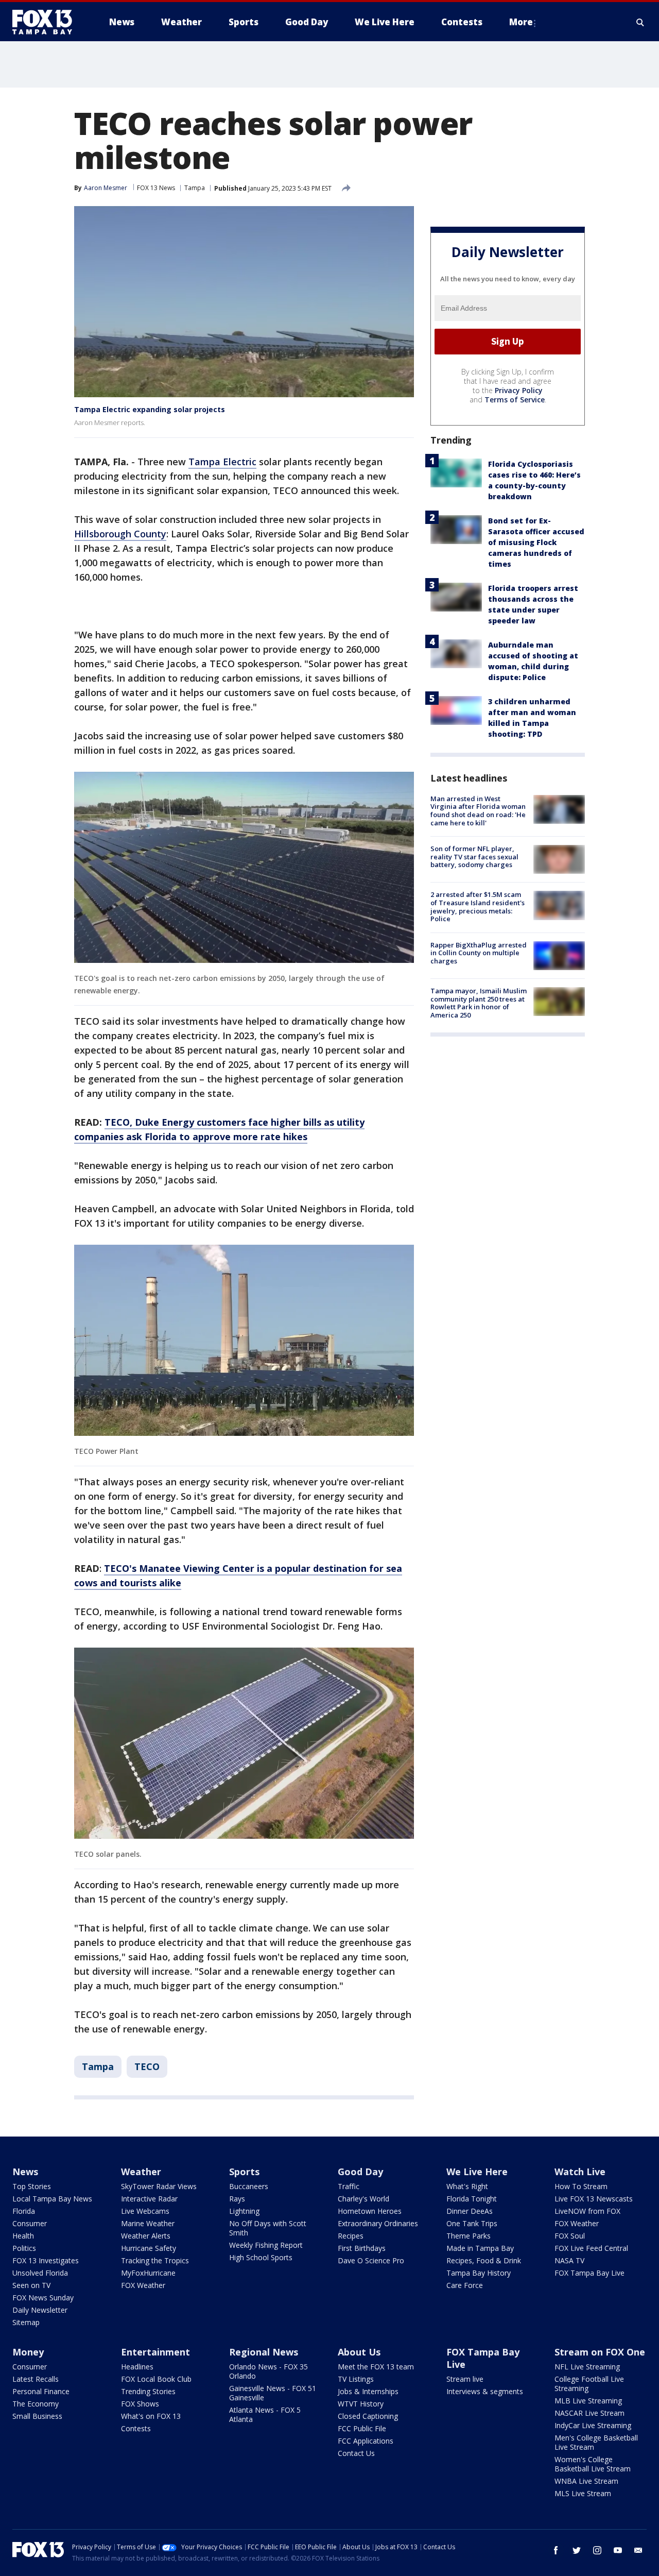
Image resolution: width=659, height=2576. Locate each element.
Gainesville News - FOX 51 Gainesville (273, 2393)
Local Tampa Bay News (52, 2199)
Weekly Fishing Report (266, 2245)
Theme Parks (469, 2236)
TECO (147, 2066)
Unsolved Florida (40, 2273)
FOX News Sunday (43, 2298)
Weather (141, 2172)
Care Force (465, 2285)
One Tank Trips (472, 2223)
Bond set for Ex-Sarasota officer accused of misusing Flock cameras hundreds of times (536, 542)
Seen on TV (31, 2285)
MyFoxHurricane (148, 2273)
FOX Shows (140, 2404)
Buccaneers (249, 2186)
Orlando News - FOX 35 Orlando (268, 2371)
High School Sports (261, 2257)
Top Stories (32, 2186)
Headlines (137, 2367)
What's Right (467, 2186)
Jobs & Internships (368, 2391)
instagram (597, 2550)
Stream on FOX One (600, 2352)
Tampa (195, 188)
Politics (24, 2248)
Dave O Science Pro (371, 2260)
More (521, 22)
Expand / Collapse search (640, 22)
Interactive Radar (149, 2199)
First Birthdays (362, 2248)
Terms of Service (515, 400)
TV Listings (356, 2379)
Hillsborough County (120, 534)
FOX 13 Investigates (46, 2260)
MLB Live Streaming (588, 2401)
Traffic (349, 2186)
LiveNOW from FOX (587, 2211)
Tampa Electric (222, 462)
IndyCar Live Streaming (593, 2425)
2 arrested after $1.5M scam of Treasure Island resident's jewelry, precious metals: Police (478, 906)
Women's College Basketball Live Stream (593, 2464)
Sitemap (26, 2322)
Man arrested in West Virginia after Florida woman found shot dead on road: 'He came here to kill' (478, 811)
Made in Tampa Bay (480, 2248)
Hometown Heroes (370, 2211)
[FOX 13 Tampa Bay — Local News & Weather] (46, 22)
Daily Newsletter (40, 2310)
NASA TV (569, 2260)
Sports (244, 2172)
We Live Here (477, 2172)
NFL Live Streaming (587, 2367)
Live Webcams (145, 2211)
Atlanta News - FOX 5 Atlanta (265, 2414)
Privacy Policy (519, 390)
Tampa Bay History (479, 2273)
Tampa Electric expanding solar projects (150, 409)
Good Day (360, 2172)
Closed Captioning (368, 2416)
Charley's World (363, 2199)
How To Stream (581, 2186)
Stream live (465, 2379)
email (638, 2550)
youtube (618, 2550)
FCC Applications (366, 2441)
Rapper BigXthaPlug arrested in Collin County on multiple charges (479, 953)
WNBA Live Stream (586, 2481)
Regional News (264, 2352)
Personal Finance (41, 2391)
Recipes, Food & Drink (484, 2260)
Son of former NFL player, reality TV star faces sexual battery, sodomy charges (474, 857)
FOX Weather (143, 2285)
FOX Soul (570, 2236)
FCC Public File (362, 2428)
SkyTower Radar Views (159, 2186)
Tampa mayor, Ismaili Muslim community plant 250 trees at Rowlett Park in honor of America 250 (479, 1003)
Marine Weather (148, 2223)
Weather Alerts (146, 2236)
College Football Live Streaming (589, 2384)
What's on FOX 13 (151, 2416)
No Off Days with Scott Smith (268, 2228)
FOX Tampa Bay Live (589, 2273)
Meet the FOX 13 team (376, 2367)
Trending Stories (148, 2391)
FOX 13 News (156, 188)
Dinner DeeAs (470, 2211)
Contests (136, 2428)
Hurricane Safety (149, 2248)
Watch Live (580, 2172)
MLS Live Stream (583, 2493)
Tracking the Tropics (155, 2260)
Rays (237, 2199)
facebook (556, 2550)
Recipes (351, 2236)
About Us (359, 2352)
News (25, 2172)
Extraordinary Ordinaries (378, 2223)
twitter (577, 2550)
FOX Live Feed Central (591, 2248)
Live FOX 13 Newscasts (594, 2199)
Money (28, 2352)
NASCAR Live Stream (589, 2413)
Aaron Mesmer (106, 188)
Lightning (244, 2211)
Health (23, 2236)
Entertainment (155, 2352)
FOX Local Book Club (156, 2379)
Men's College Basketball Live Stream (596, 2442)
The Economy (36, 2404)
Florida (24, 2211)
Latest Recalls (36, 2379)
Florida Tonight (472, 2199)
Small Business (37, 2416)
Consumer (30, 2223)
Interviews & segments (485, 2391)
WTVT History (361, 2404)
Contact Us (356, 2453)
